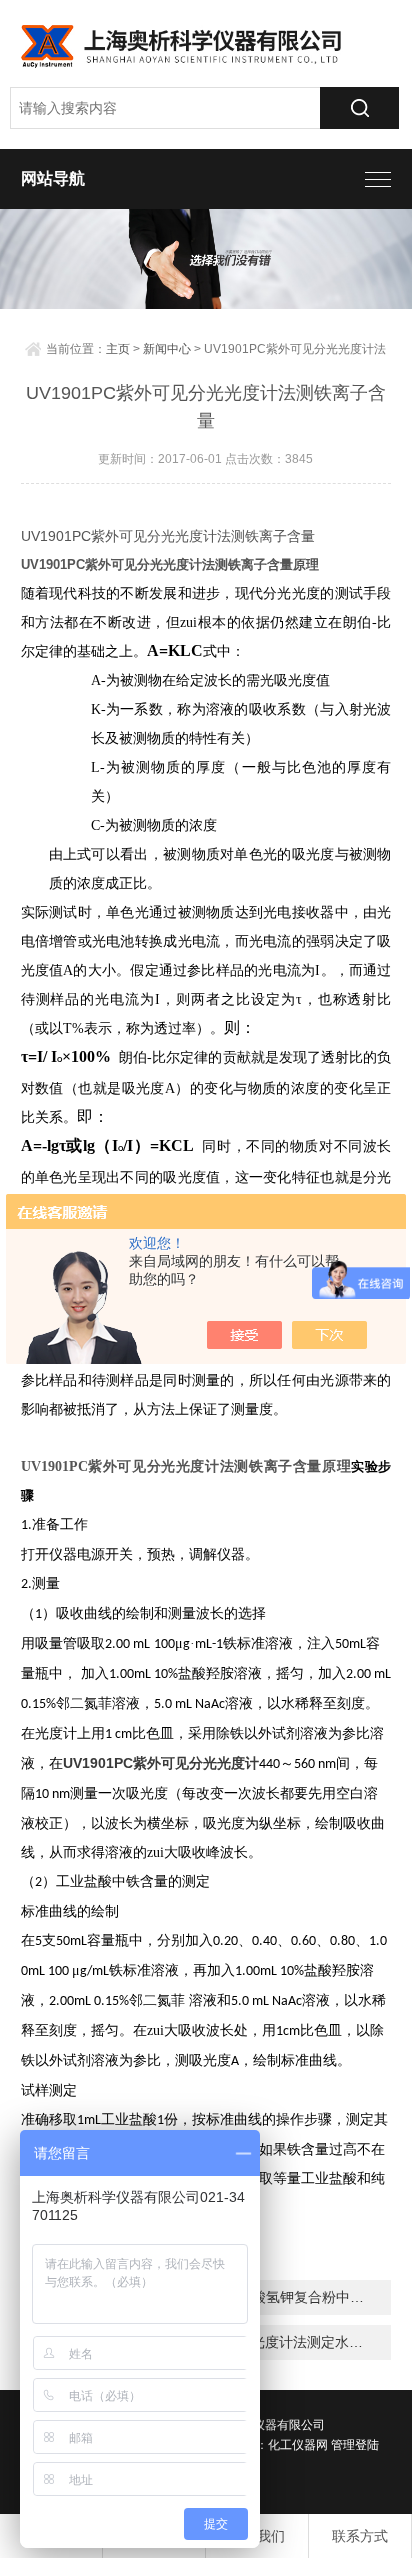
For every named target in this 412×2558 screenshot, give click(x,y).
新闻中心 (167, 349)
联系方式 (360, 2536)
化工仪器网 (298, 2445)
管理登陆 (355, 2445)
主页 (118, 349)
